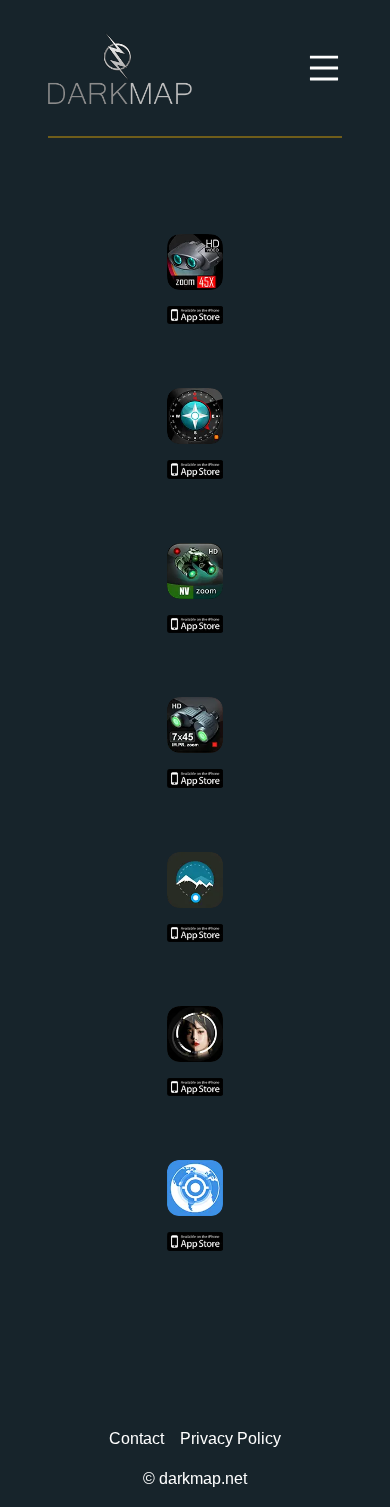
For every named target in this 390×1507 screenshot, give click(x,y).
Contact (136, 1438)
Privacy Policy (230, 1438)
